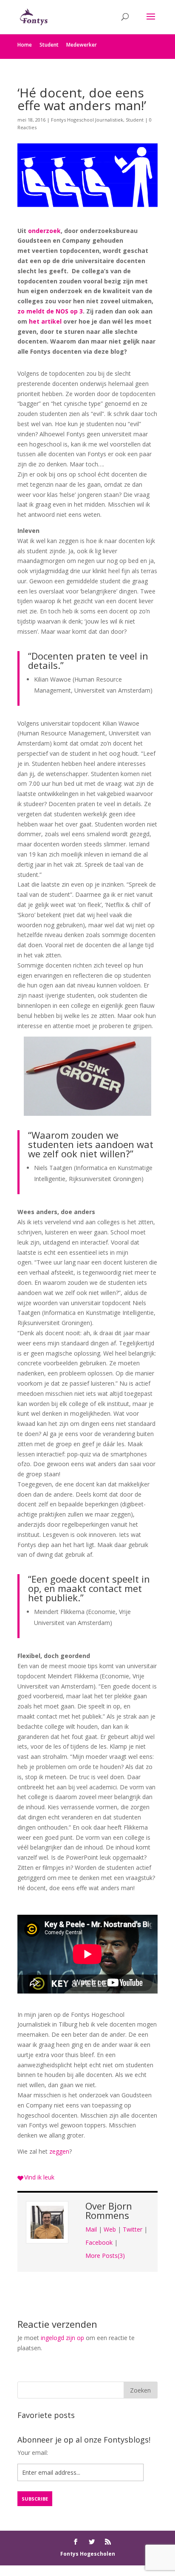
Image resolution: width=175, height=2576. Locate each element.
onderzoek (44, 231)
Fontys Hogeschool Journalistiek (87, 120)
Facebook (99, 2242)
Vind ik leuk (39, 2177)
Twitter (133, 2229)
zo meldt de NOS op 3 (50, 311)
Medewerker (82, 45)
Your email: (33, 2453)
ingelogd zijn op (62, 2338)
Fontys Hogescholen (88, 2554)
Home (25, 45)
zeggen (59, 2151)
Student (49, 45)
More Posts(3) (105, 2256)
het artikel (45, 321)
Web (110, 2229)
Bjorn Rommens (109, 2210)
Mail (91, 2229)
